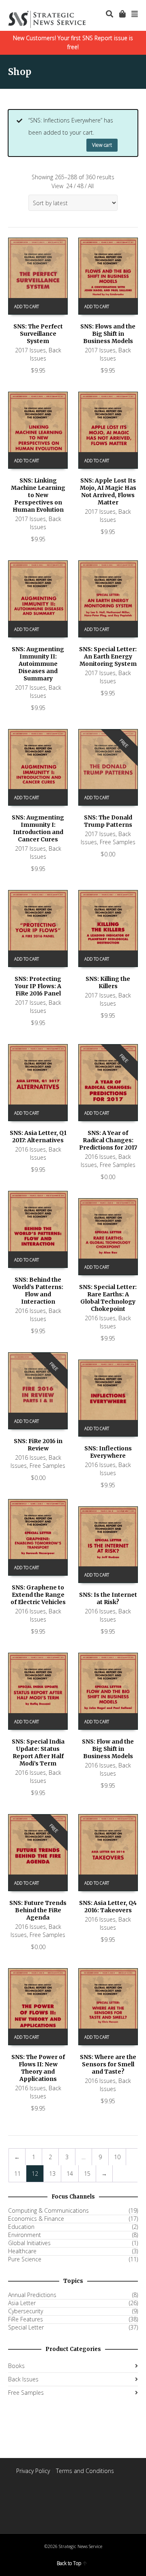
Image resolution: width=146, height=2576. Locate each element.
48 (80, 186)
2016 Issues (30, 1149)
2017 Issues (30, 350)
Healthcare (22, 2251)
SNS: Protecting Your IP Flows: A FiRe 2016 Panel (38, 986)
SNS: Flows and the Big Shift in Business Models (108, 334)
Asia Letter (22, 2303)
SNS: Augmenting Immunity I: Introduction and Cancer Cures (38, 828)
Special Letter (26, 2327)
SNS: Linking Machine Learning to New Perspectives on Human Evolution (38, 495)
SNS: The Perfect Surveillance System (38, 334)
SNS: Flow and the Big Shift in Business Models (108, 1749)
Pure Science (25, 2259)
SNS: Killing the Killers (108, 982)
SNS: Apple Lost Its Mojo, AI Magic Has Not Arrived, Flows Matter (108, 491)
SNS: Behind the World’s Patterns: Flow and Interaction (38, 1291)
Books (16, 2366)
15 (87, 2174)
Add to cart (27, 307)
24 (69, 186)
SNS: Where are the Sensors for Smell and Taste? (108, 2064)
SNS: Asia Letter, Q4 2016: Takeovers (108, 1907)
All (91, 186)
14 (70, 2174)
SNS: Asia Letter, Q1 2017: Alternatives (38, 1137)
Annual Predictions (32, 2295)
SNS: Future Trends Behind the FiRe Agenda (38, 1910)
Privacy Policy (33, 2471)
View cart (102, 145)
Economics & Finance (36, 2219)
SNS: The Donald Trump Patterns (108, 821)
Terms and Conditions (85, 2471)
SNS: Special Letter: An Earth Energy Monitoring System (108, 656)
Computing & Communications (48, 2211)
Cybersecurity (26, 2311)
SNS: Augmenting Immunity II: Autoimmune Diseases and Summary (38, 664)
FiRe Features (26, 2319)
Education (21, 2227)
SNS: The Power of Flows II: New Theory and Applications (38, 2068)
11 (17, 2174)
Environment (25, 2235)
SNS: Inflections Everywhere (108, 1452)
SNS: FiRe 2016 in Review (38, 1445)
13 (52, 2174)
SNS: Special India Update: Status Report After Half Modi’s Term (38, 1752)
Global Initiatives (29, 2243)
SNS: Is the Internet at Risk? (108, 1598)
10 (117, 2157)
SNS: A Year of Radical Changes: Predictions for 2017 (108, 1140)
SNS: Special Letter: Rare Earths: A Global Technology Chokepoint (108, 1298)
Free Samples (118, 842)
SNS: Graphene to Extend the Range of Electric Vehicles (38, 1595)
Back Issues (46, 354)
